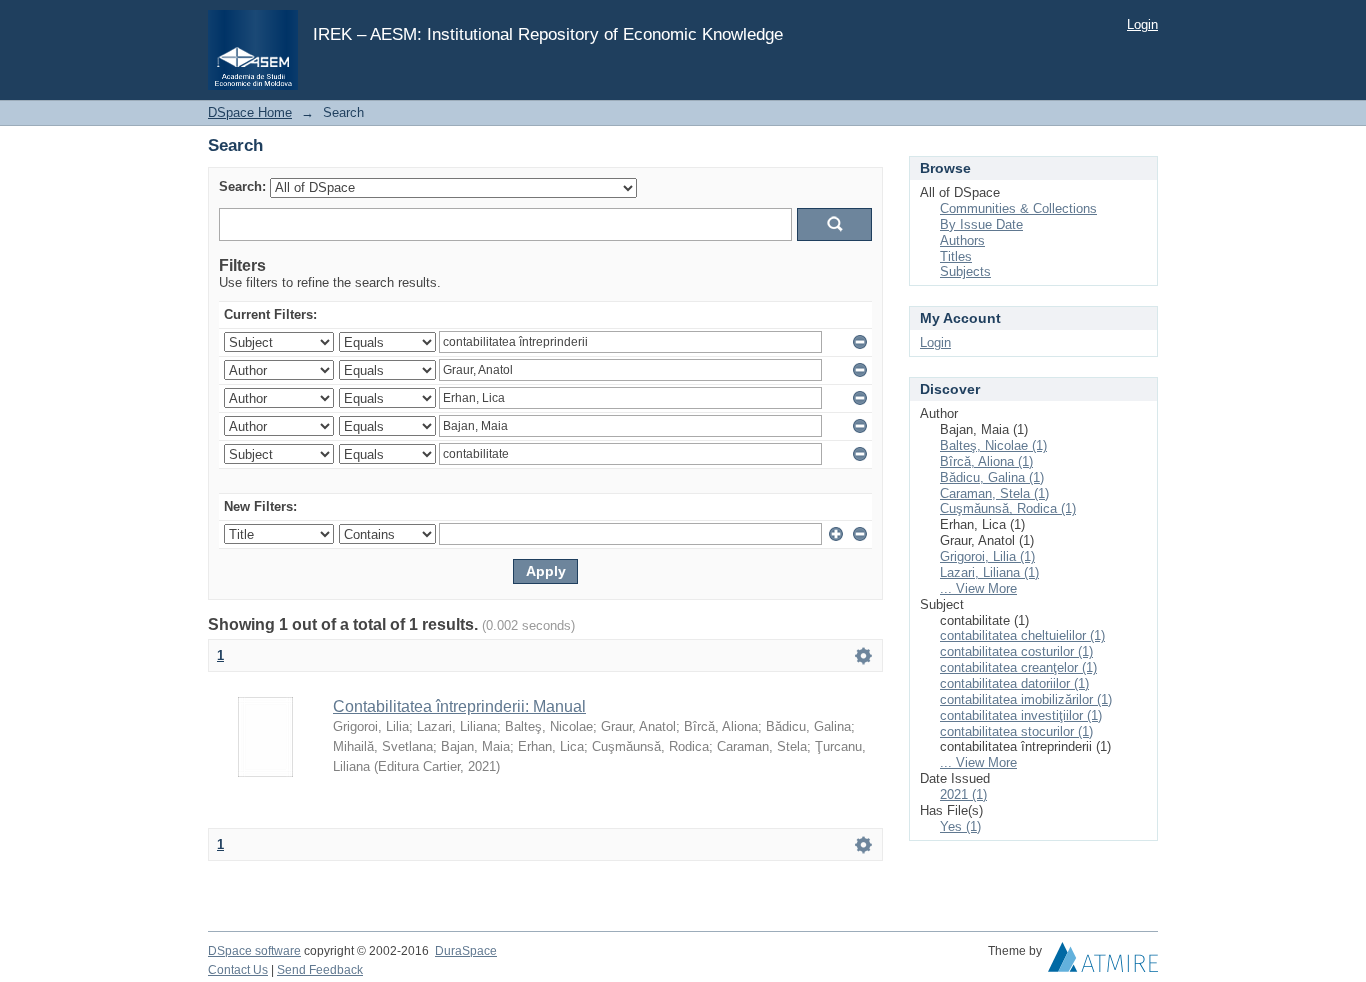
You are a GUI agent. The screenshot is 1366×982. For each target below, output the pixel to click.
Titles (956, 256)
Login (1142, 24)
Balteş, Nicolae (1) (993, 445)
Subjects (965, 271)
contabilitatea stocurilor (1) (1016, 731)
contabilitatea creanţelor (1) (1018, 667)
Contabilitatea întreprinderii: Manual (459, 706)
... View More (978, 588)
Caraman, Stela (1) (994, 493)
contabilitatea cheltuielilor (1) (1022, 635)
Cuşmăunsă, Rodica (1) (1008, 508)
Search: (242, 186)
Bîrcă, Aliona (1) (986, 461)
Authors (962, 240)
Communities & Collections (1018, 208)
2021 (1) (963, 794)
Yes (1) (960, 826)
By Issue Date (981, 224)
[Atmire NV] (1103, 962)
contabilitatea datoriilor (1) (1014, 683)
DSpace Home (250, 112)
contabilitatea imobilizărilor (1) (1026, 699)
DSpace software (254, 951)
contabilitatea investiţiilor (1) (1021, 715)
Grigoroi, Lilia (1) (987, 556)
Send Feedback (320, 970)
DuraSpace (466, 951)
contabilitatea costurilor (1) (1016, 651)
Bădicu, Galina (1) (992, 477)
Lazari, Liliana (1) (989, 572)
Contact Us (238, 970)
